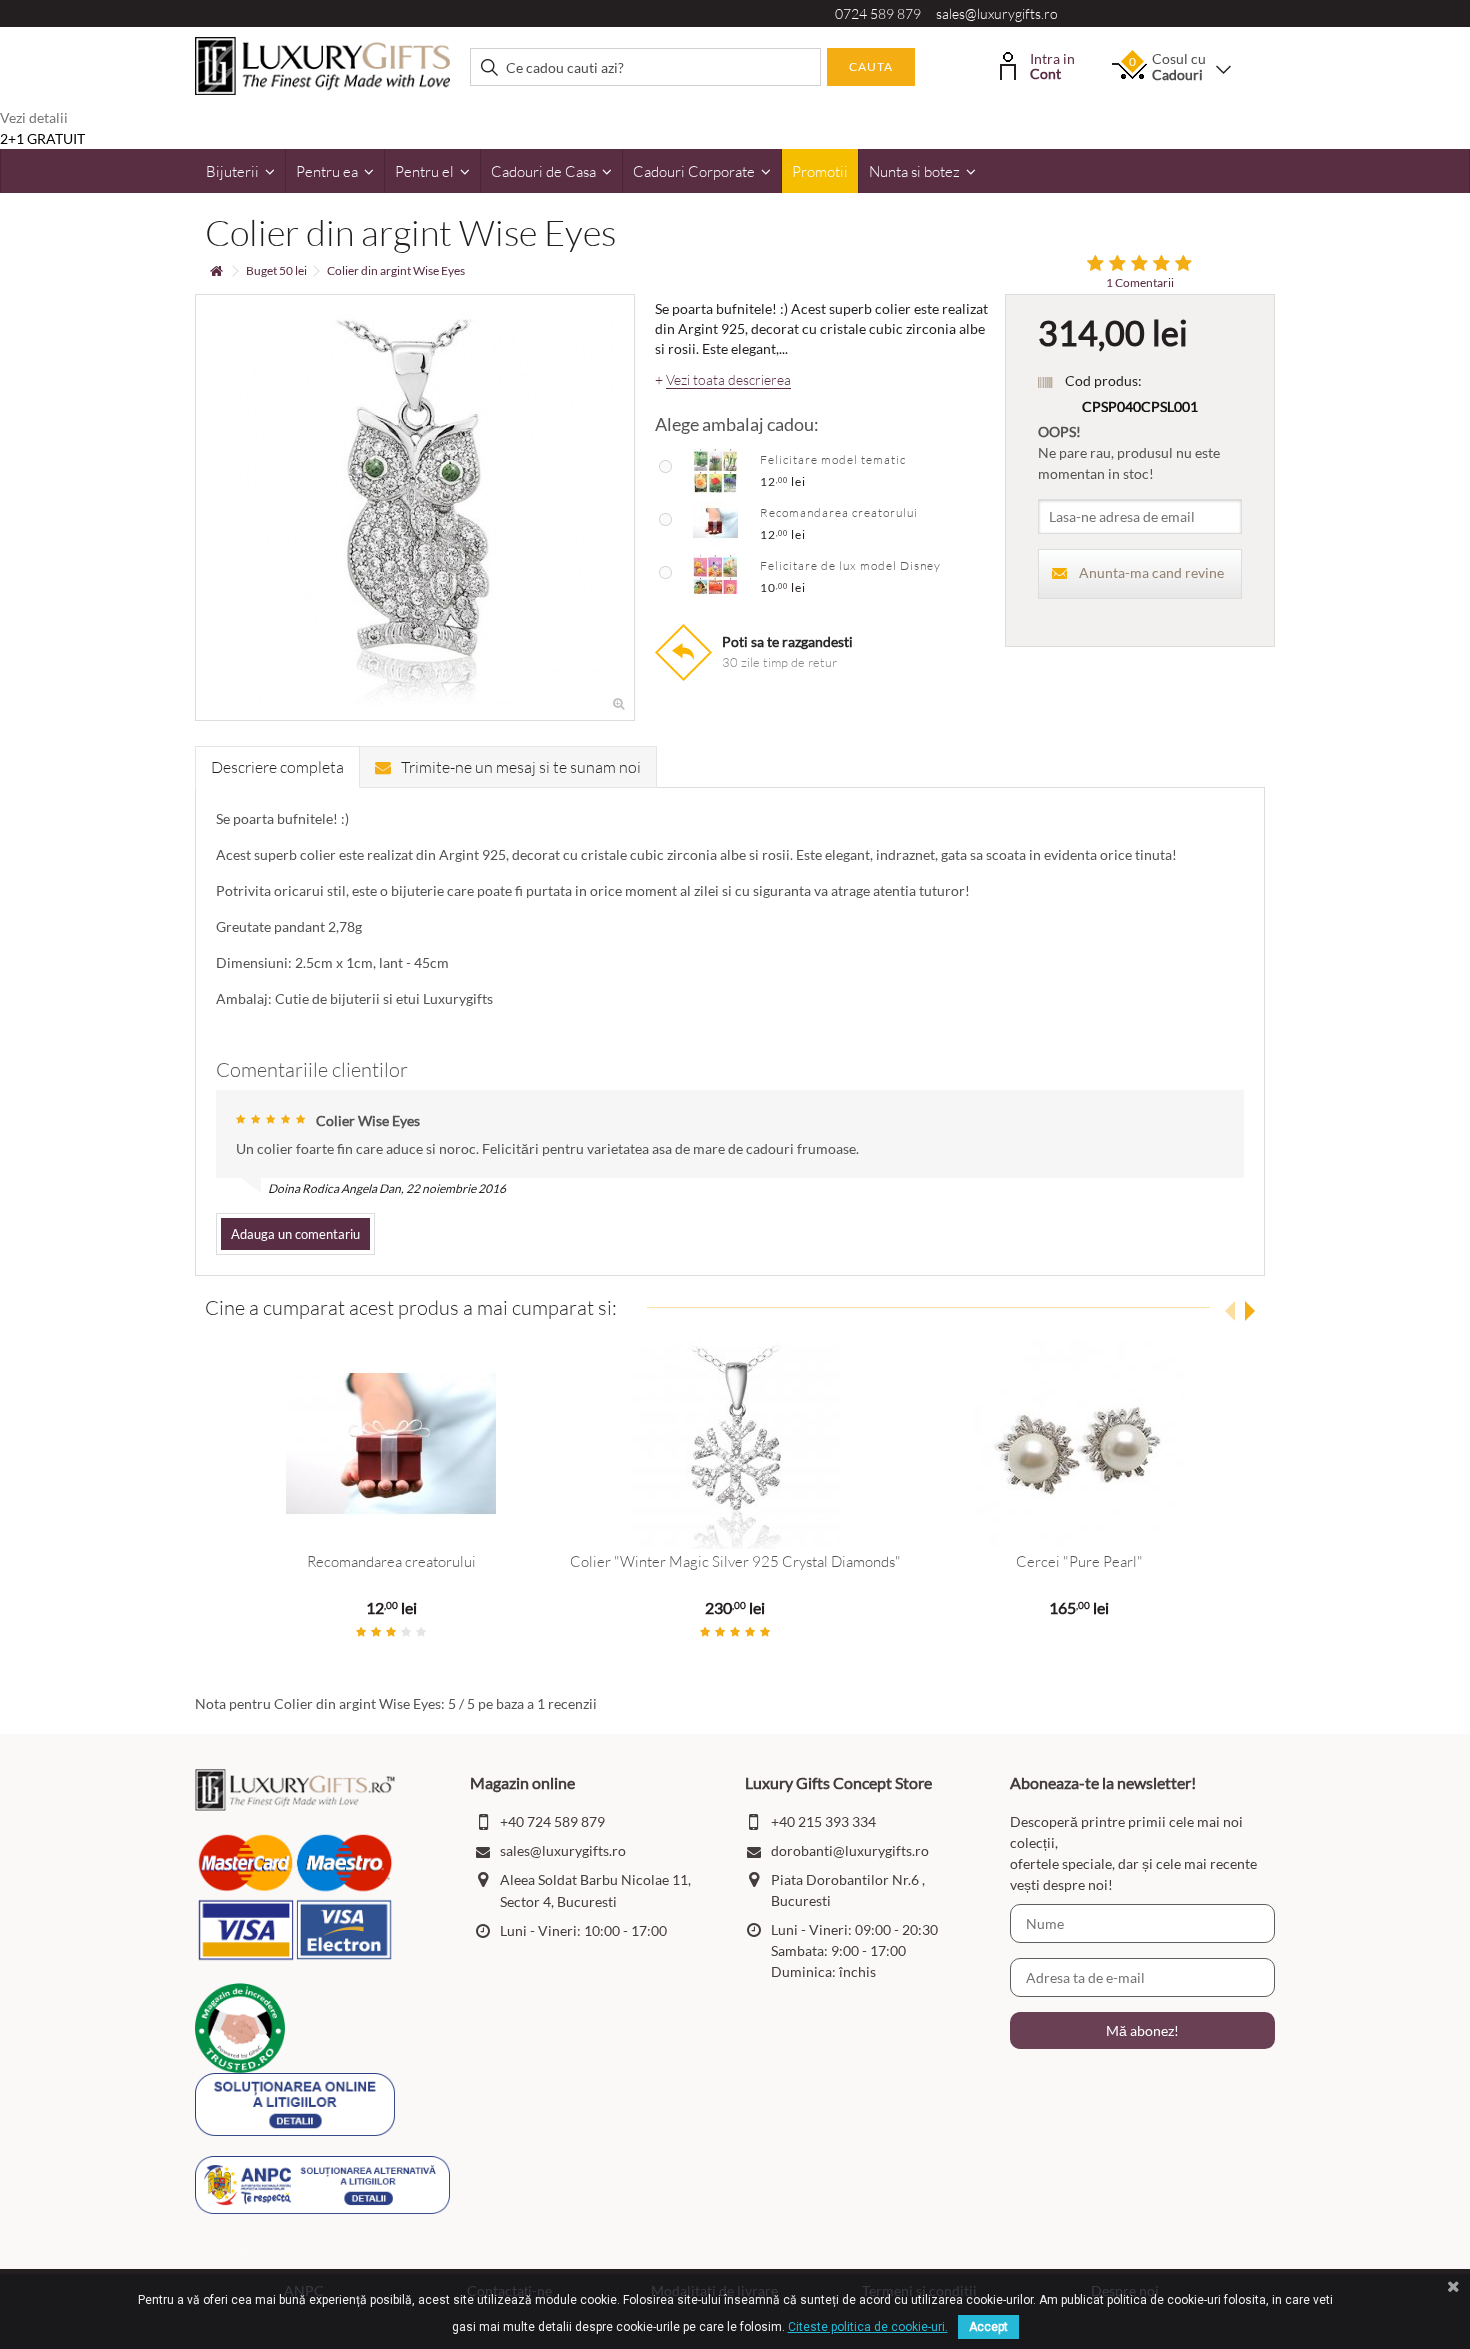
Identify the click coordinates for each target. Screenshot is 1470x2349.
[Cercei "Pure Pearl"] (1079, 1444)
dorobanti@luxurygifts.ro (850, 1850)
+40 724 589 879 (552, 1821)
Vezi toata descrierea (728, 380)
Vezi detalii (34, 117)
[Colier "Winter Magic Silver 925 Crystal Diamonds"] (735, 1444)
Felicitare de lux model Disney (850, 565)
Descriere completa (277, 767)
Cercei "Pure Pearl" (1079, 1561)
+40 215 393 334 (823, 1821)
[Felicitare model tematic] (715, 469)
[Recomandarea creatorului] (715, 522)
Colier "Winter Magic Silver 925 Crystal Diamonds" (735, 1561)
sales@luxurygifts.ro (997, 13)
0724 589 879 (878, 13)
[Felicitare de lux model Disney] (715, 575)
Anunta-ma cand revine (1151, 572)
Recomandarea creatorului (839, 512)
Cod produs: (1103, 380)
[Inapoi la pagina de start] (216, 271)
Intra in (1052, 64)
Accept (988, 2327)
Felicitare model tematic (833, 459)
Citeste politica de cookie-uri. (868, 2327)
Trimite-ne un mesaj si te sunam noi (521, 767)
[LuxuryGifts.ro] (322, 64)
